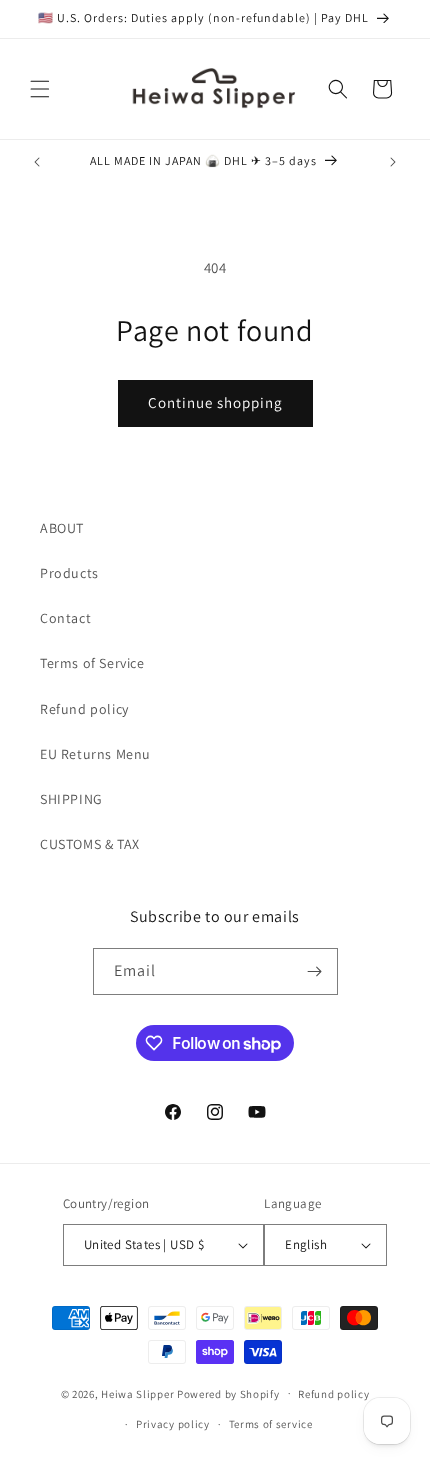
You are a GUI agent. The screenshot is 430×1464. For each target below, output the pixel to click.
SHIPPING (71, 799)
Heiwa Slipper (137, 1393)
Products (69, 573)
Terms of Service (92, 663)
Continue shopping (215, 402)
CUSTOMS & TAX (90, 844)
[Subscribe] (315, 971)
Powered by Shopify (228, 1393)
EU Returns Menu (95, 754)
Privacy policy (173, 1424)
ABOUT (62, 528)
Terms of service (271, 1424)
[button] (40, 89)
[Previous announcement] (37, 162)
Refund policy (84, 709)
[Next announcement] (393, 162)
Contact (65, 618)
